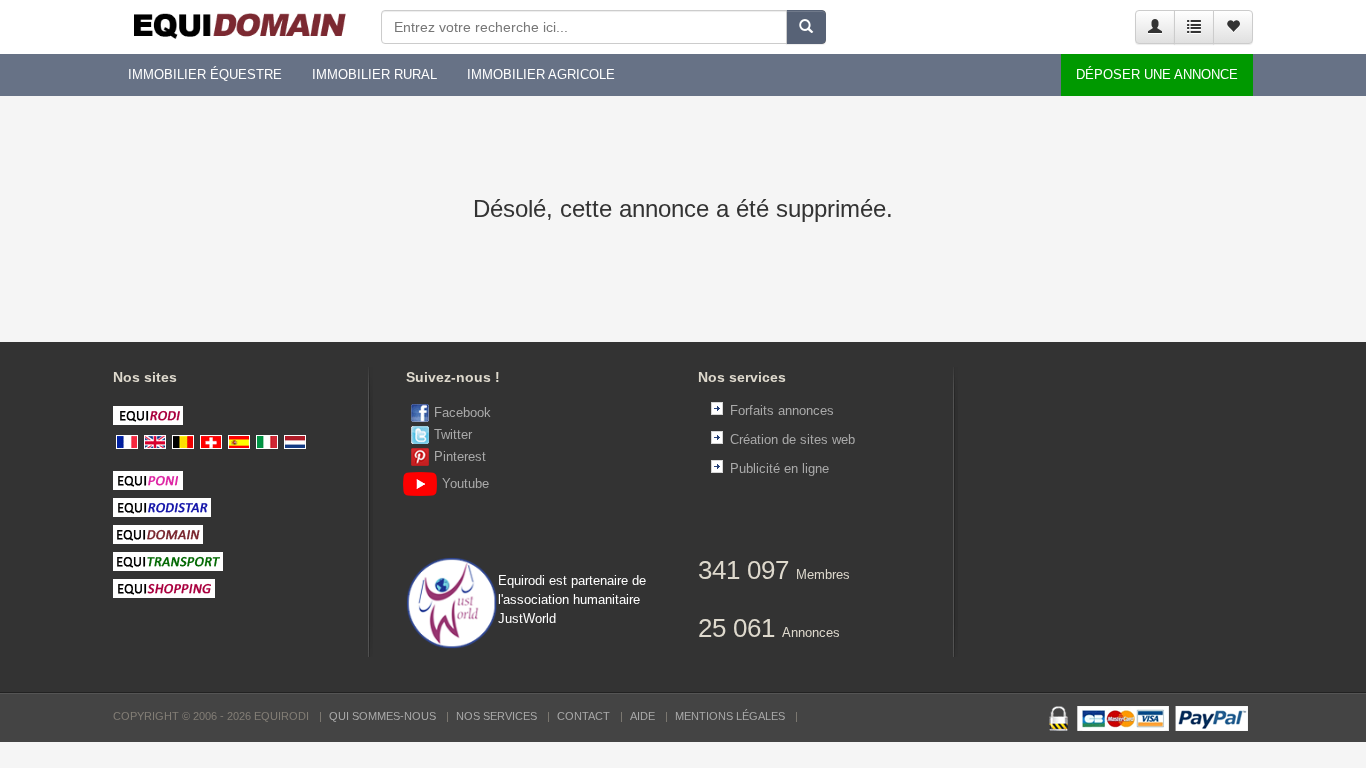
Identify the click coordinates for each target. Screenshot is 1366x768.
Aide (642, 716)
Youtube (465, 483)
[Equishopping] (244, 588)
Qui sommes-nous (382, 716)
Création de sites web (792, 439)
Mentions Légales (730, 716)
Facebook (462, 412)
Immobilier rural (374, 74)
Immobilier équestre (205, 74)
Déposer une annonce (1157, 74)
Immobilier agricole (541, 74)
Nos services (496, 716)
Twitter (453, 434)
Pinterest (460, 456)
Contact (583, 716)
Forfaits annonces (782, 410)
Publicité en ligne (779, 468)
